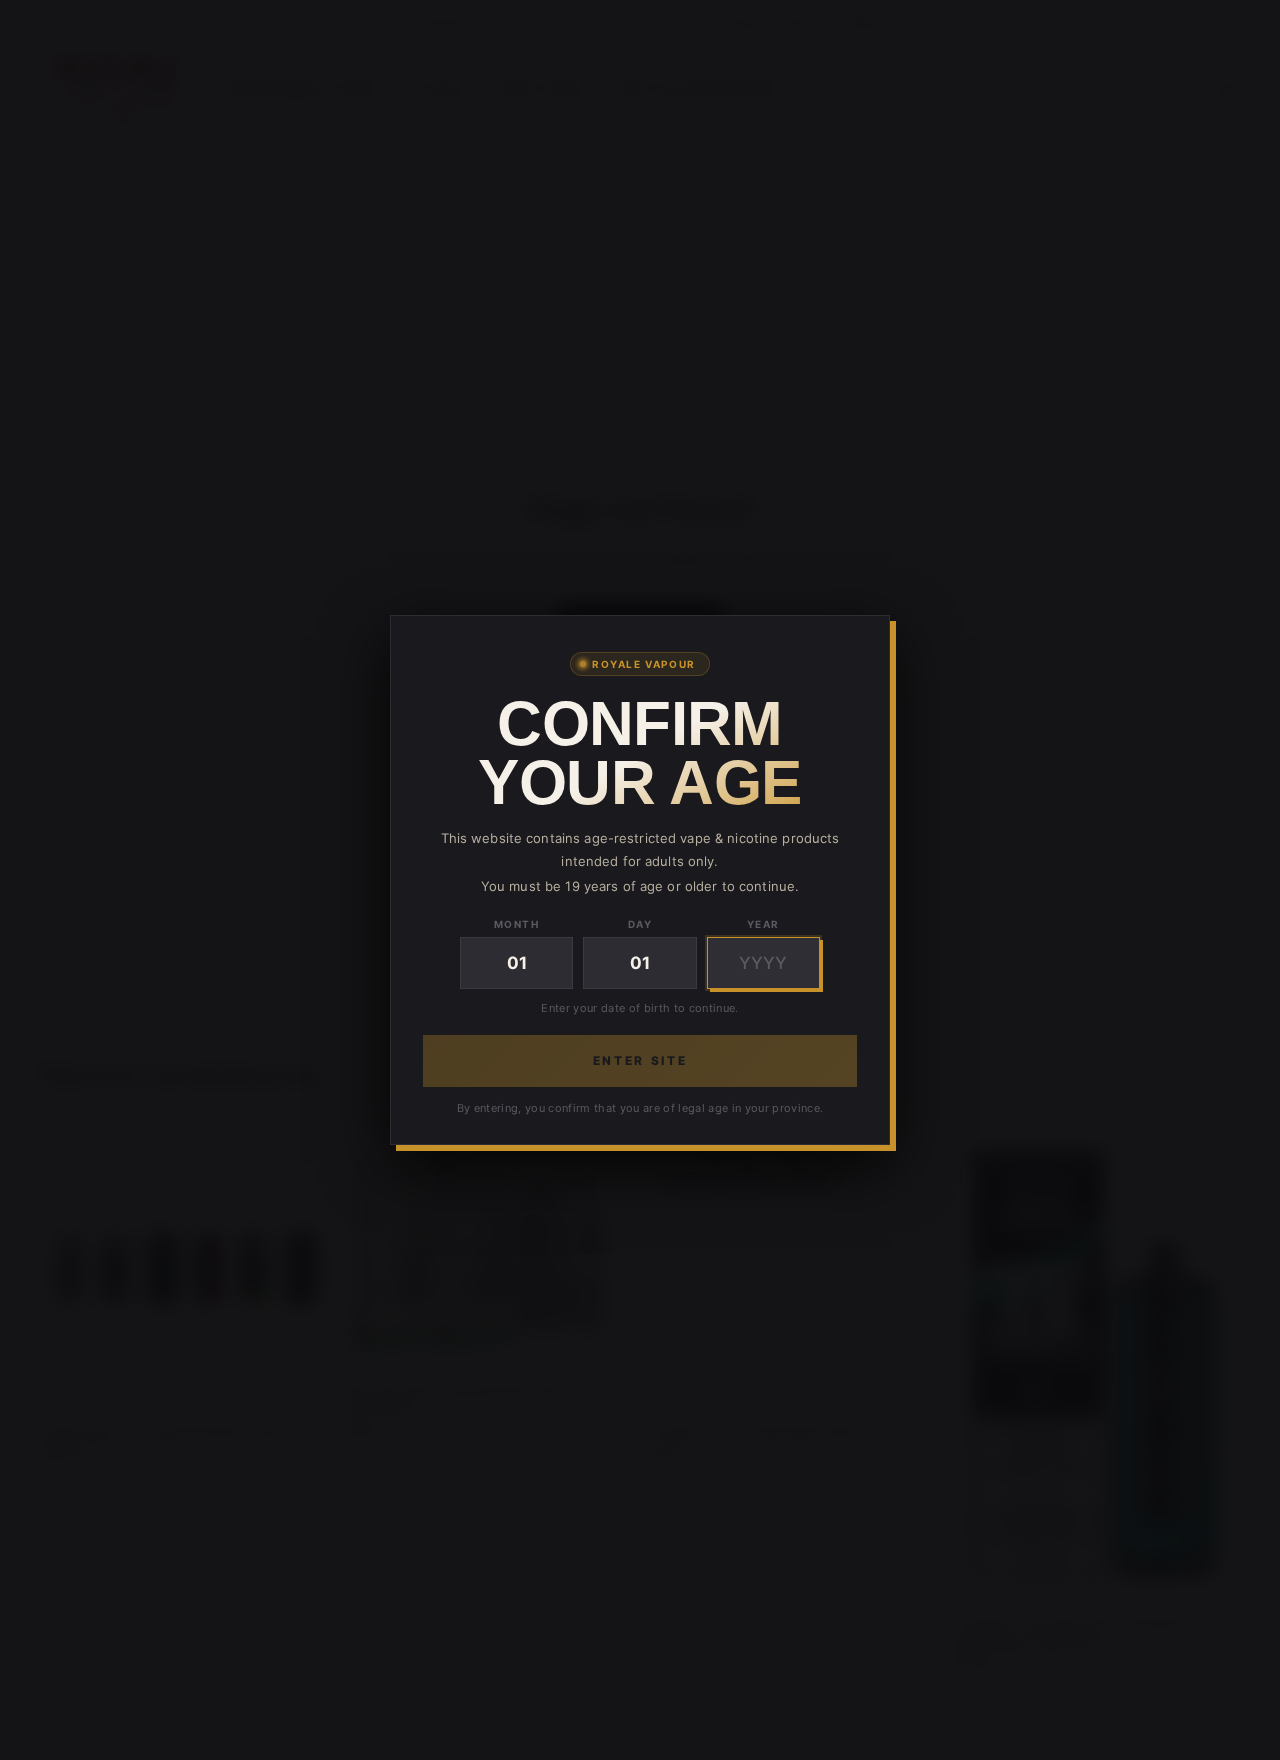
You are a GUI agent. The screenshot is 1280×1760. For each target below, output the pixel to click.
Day (640, 924)
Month (517, 924)
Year (763, 924)
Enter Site (640, 1060)
